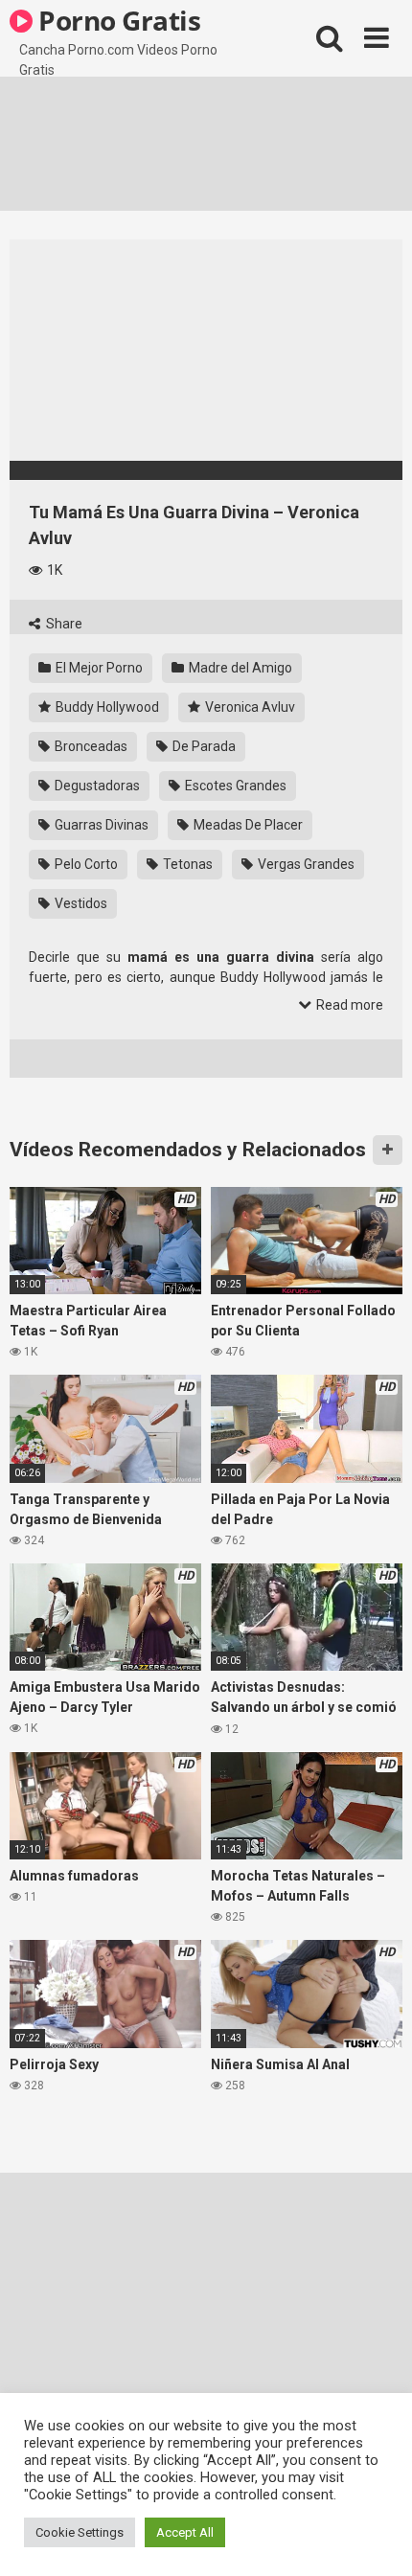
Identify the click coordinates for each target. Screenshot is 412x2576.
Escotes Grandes (234, 786)
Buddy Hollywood (106, 707)
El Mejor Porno (98, 668)
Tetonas (186, 864)
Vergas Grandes (305, 864)
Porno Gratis (117, 20)
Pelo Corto (85, 864)
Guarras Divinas (100, 825)
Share (63, 624)
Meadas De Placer (247, 825)
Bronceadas (90, 746)
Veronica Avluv (249, 707)
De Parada (203, 746)
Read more (348, 1005)
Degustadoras (96, 786)
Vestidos (80, 903)
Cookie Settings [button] (80, 2532)
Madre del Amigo (239, 668)
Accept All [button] (185, 2532)
